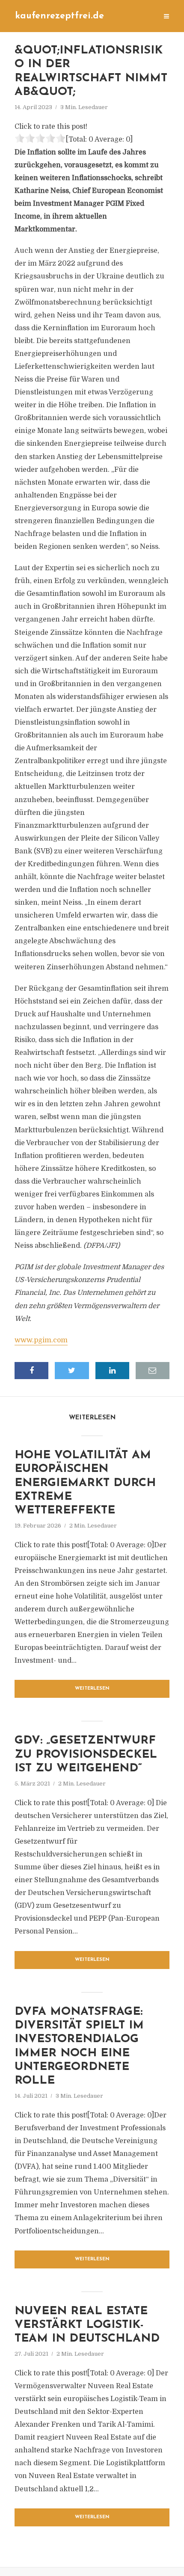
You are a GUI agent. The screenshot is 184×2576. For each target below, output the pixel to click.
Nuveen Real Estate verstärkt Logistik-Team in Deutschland (87, 2325)
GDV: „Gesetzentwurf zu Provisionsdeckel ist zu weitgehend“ (86, 1755)
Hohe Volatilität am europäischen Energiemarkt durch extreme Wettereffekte (85, 1483)
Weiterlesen (92, 1689)
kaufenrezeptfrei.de (59, 16)
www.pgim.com (41, 1340)
